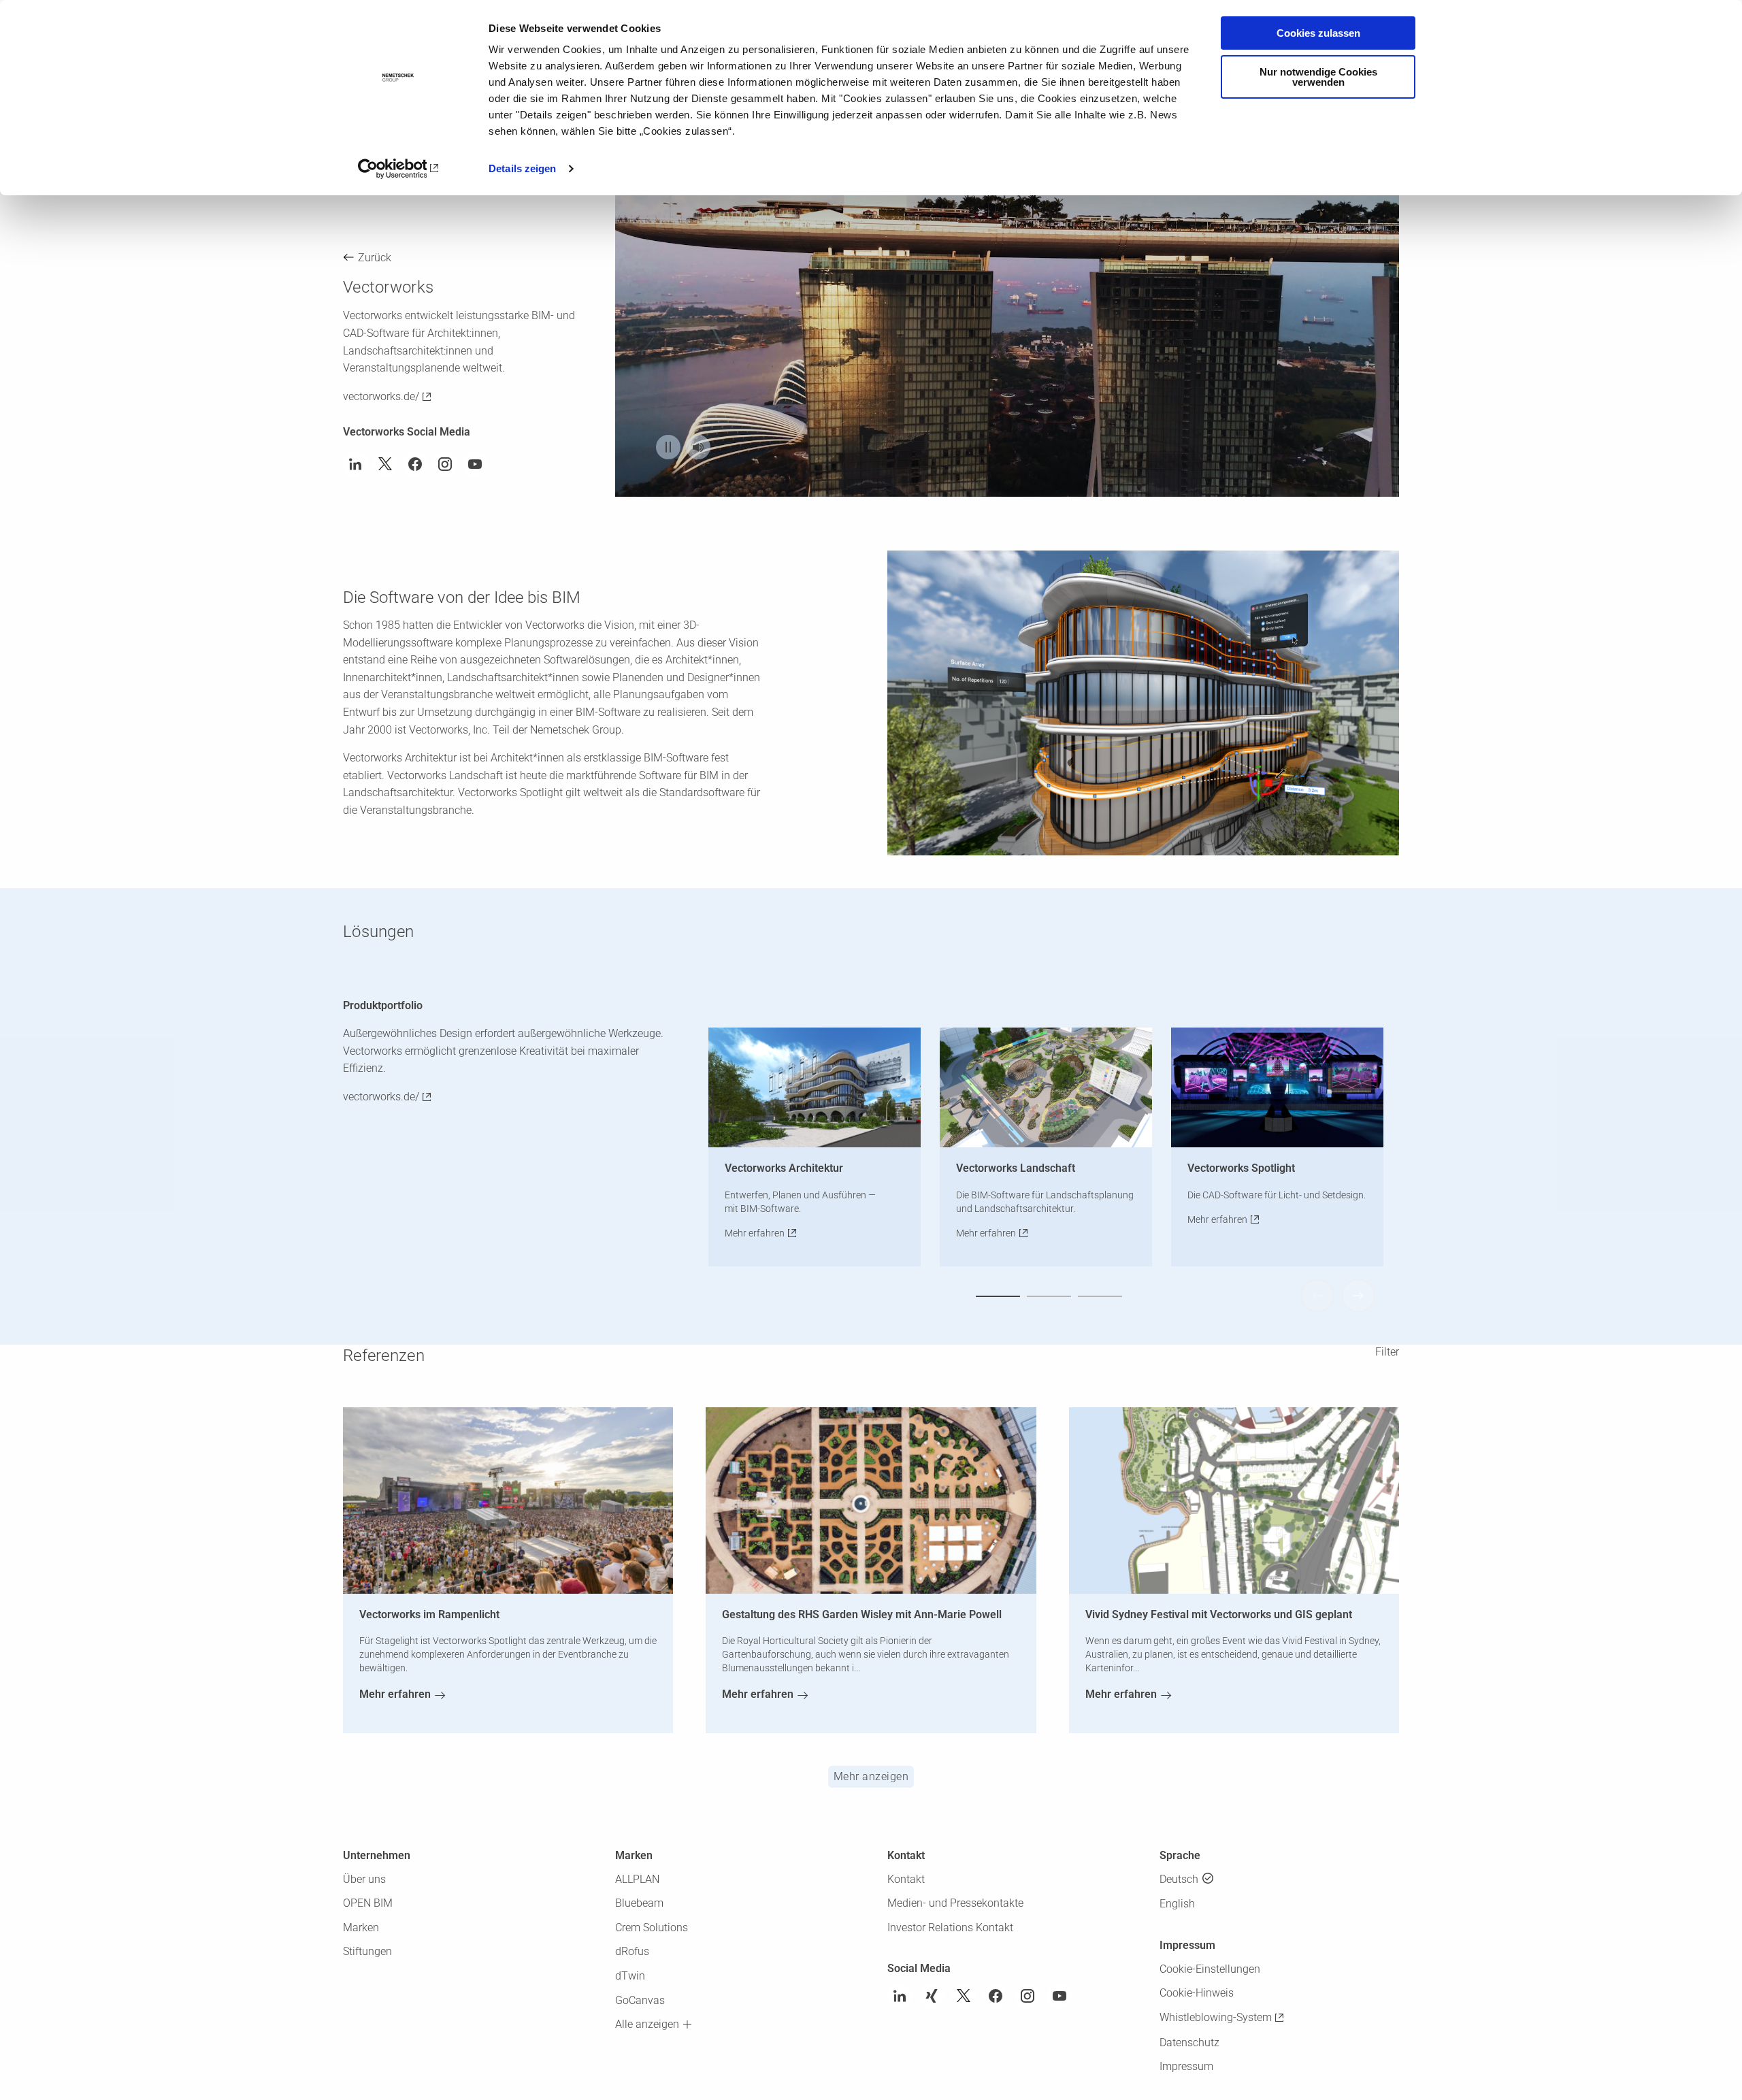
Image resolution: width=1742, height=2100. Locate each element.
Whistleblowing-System (1216, 2017)
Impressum (1186, 2066)
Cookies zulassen (1318, 33)
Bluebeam (639, 1903)
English (1177, 1904)
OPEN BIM (368, 1903)
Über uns (364, 1879)
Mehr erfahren (755, 1233)
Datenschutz (1189, 2042)
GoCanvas (640, 2000)
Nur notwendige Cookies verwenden (1318, 77)
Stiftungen (367, 1951)
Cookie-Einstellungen (1210, 1969)
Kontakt (906, 1879)
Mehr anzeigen (871, 1776)
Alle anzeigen (647, 2024)
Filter (1387, 1352)
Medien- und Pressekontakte (955, 1903)
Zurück (375, 258)
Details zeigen (522, 168)
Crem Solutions (652, 1927)
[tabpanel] (1007, 279)
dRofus (632, 1951)
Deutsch (1179, 1879)
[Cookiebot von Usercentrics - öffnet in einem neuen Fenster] (398, 169)
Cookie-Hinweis (1197, 1993)
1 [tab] (998, 1296)
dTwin (630, 1976)
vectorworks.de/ (381, 396)
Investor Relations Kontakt (950, 1927)
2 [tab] (1049, 1296)
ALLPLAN (637, 1879)
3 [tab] (1100, 1296)
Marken (361, 1927)
